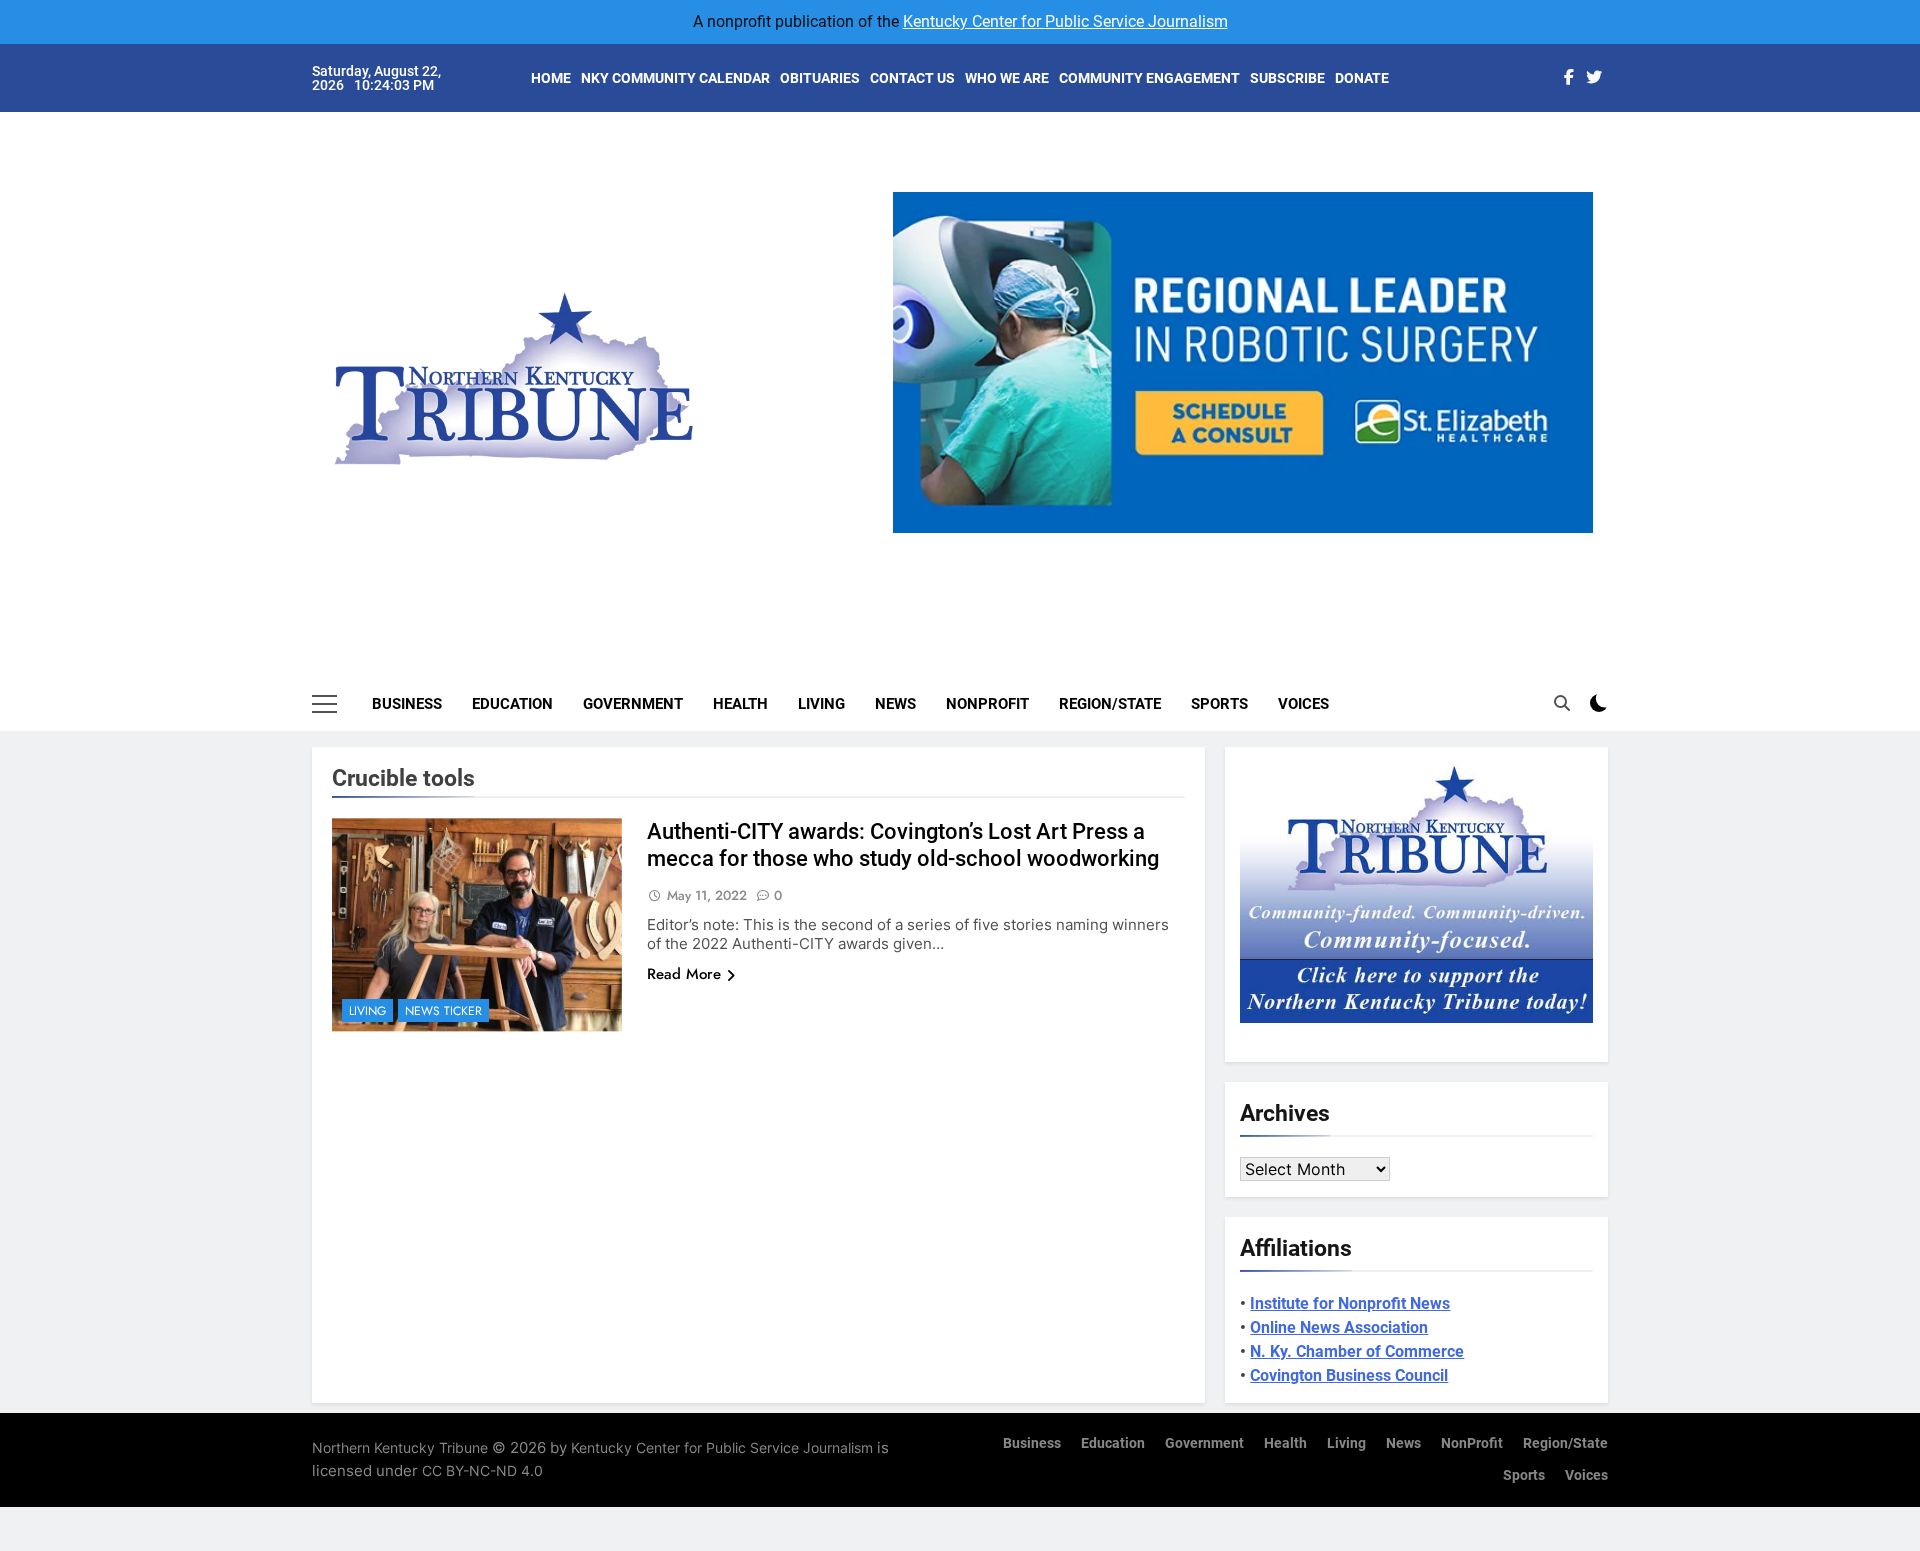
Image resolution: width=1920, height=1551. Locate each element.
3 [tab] (1250, 544)
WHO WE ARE (1007, 78)
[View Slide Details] (1402, 362)
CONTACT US (912, 78)
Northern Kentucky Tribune (400, 1447)
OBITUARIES (820, 78)
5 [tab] (1324, 544)
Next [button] (1570, 533)
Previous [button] (916, 533)
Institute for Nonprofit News (1350, 1303)
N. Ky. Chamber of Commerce (1357, 1351)
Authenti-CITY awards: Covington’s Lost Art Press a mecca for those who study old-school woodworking (903, 845)
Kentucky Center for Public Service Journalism (1065, 21)
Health (740, 704)
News (895, 704)
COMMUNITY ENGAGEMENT (1149, 78)
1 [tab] (1176, 544)
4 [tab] (1287, 544)
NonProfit (987, 704)
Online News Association (1339, 1327)
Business (407, 704)
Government (633, 704)
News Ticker (443, 1011)
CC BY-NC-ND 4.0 (482, 1470)
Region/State (1110, 704)
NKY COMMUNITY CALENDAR (675, 78)
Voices (1303, 704)
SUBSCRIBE (1287, 78)
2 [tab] (1213, 544)
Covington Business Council (1349, 1375)
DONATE (1362, 78)
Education (512, 704)
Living (821, 704)
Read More (684, 974)
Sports (1219, 704)
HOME (551, 78)
